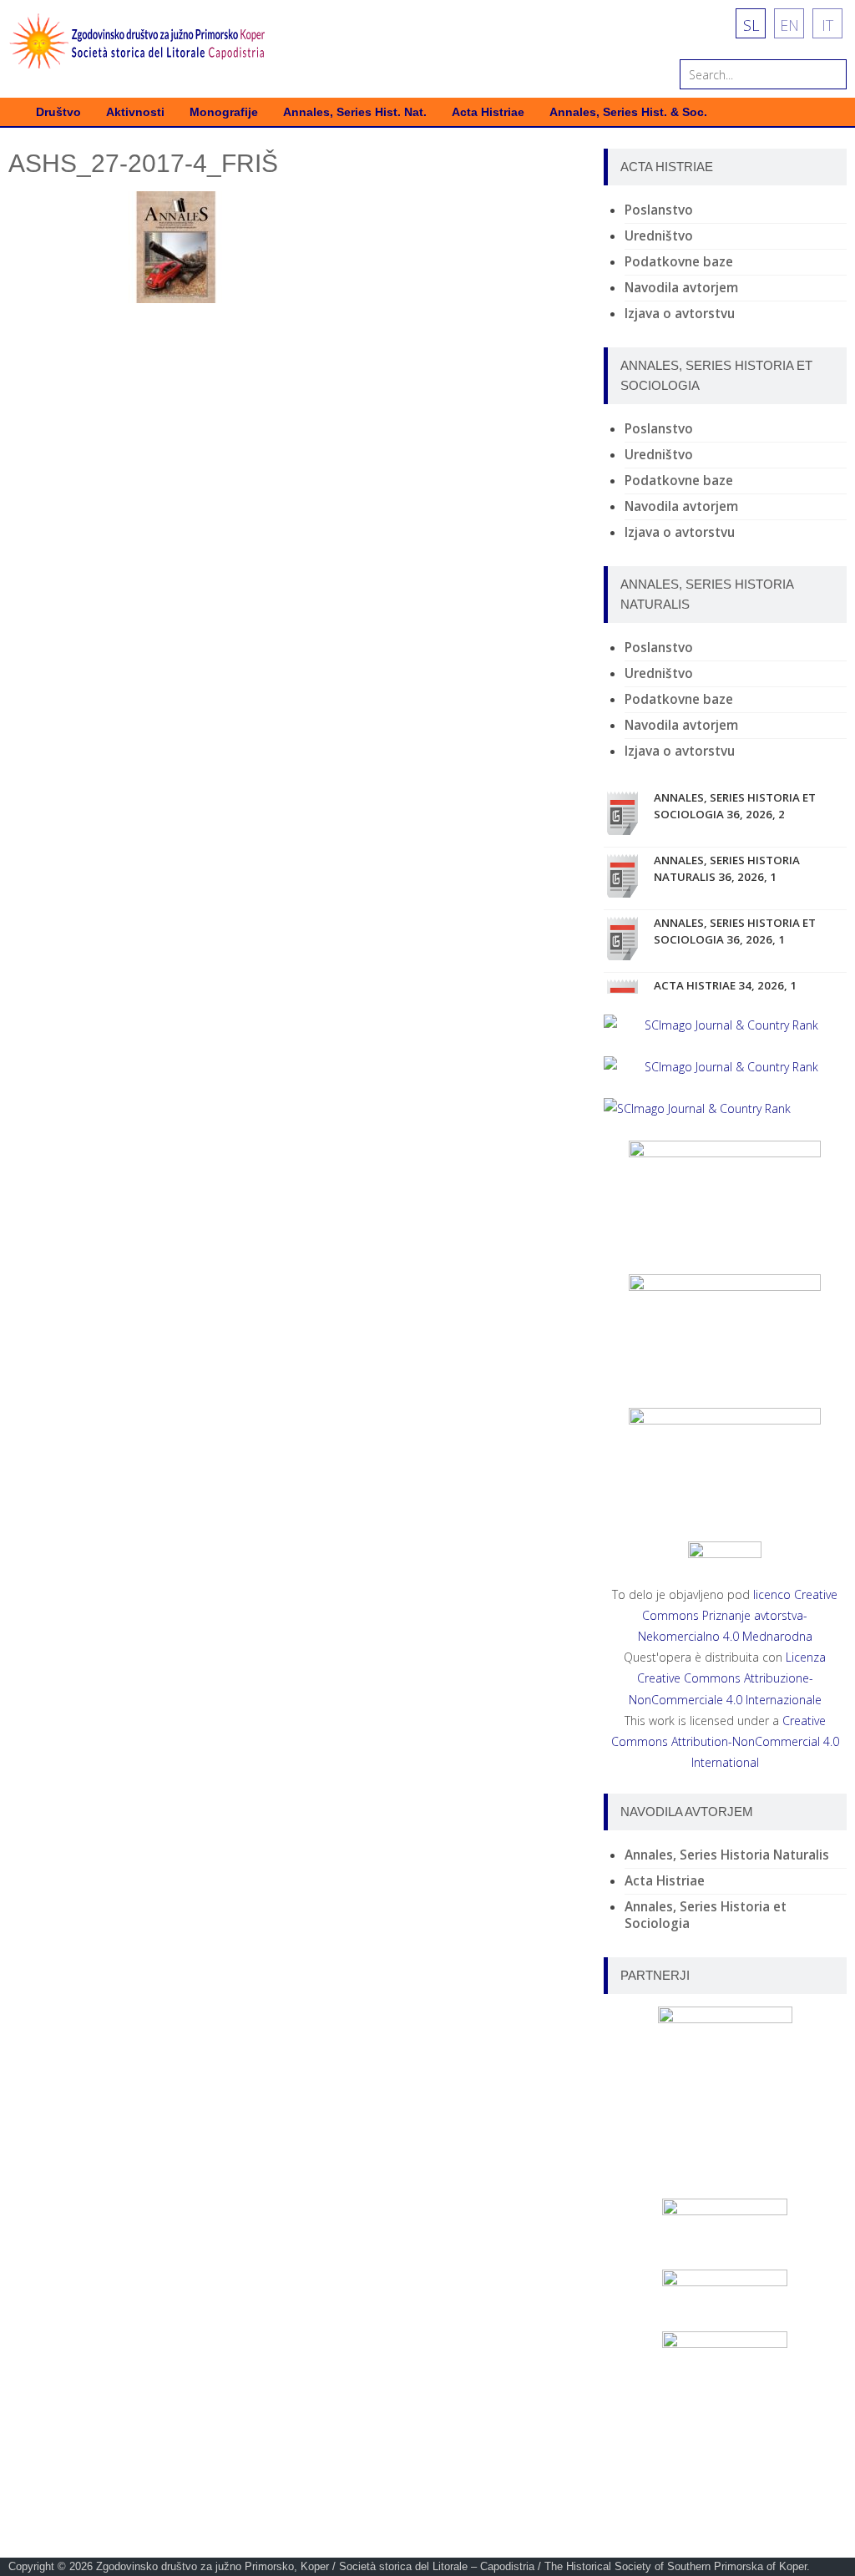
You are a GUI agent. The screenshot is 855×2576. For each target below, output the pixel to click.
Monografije (224, 112)
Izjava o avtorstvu (680, 314)
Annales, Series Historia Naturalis (727, 1855)
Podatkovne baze (679, 262)
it (827, 25)
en (789, 25)
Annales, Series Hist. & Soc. (628, 112)
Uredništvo (659, 236)
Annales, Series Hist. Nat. (355, 112)
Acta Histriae (488, 112)
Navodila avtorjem (681, 288)
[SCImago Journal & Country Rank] (725, 1025)
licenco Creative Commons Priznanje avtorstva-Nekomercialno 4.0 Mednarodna (738, 1615)
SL (751, 25)
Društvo (58, 112)
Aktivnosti (135, 112)
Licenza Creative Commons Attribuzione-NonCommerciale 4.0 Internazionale (728, 1678)
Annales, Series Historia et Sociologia (706, 1915)
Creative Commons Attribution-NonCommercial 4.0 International (725, 1741)
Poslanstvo (659, 210)
